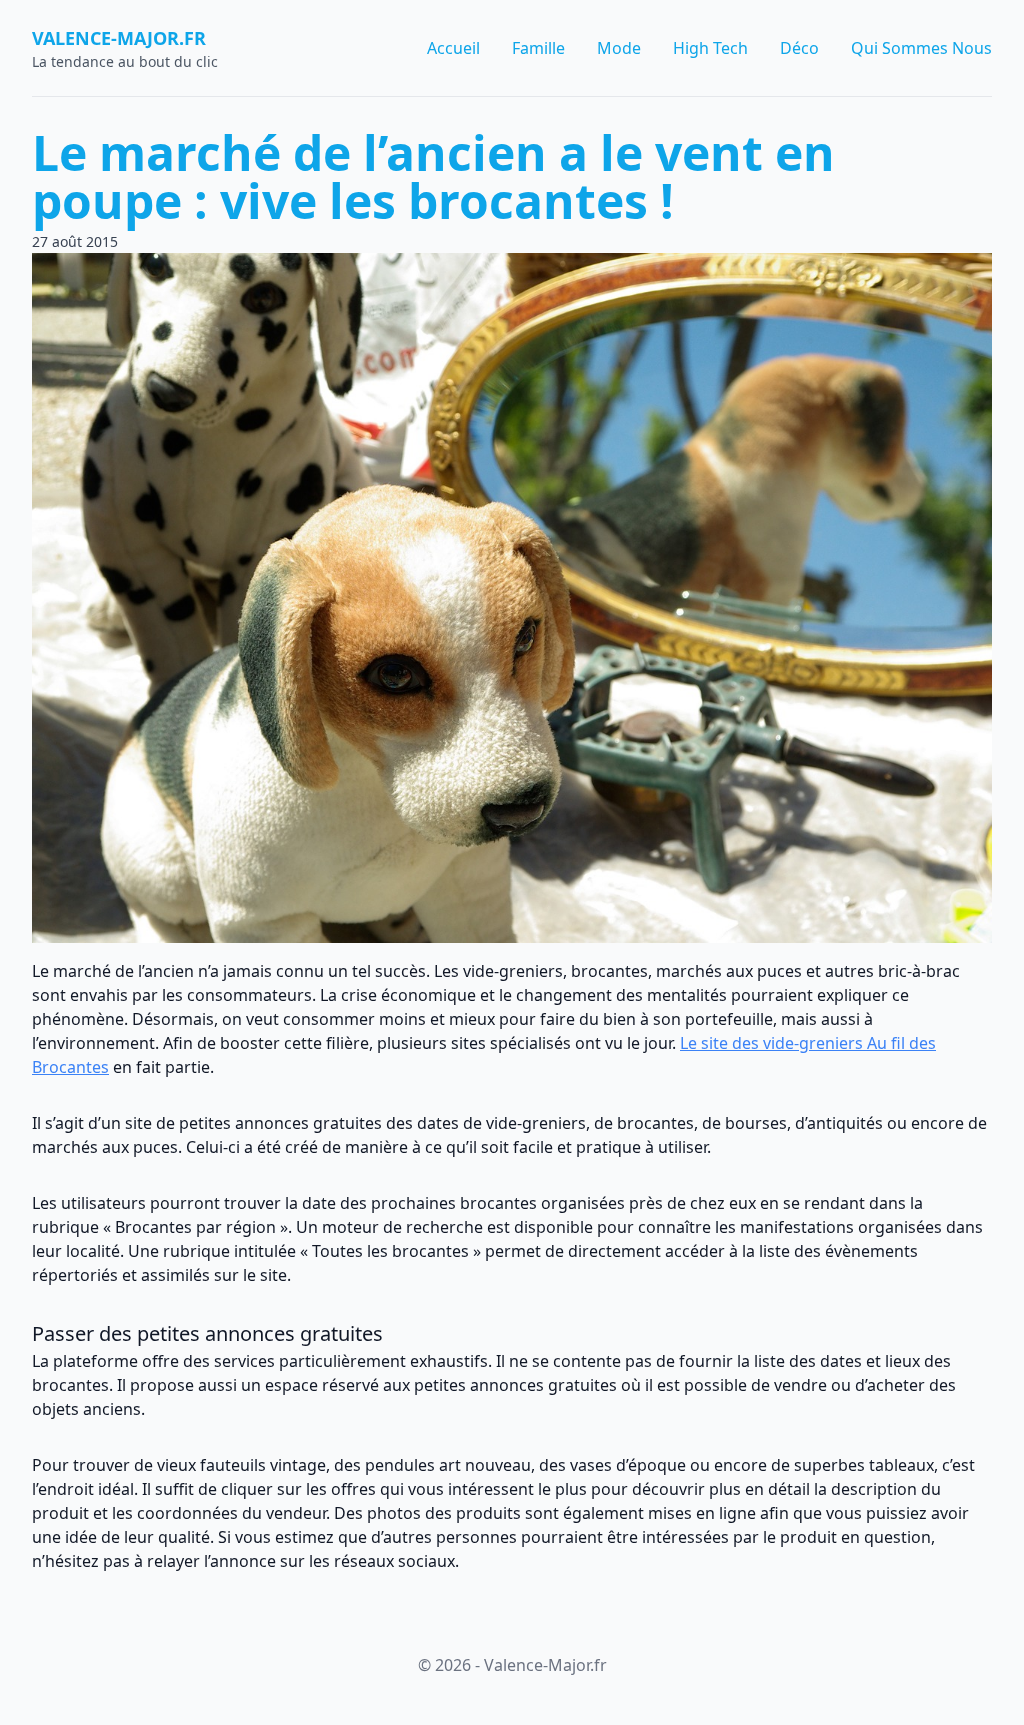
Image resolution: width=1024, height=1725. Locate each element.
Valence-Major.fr (119, 38)
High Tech (710, 48)
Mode (619, 48)
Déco (799, 48)
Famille (538, 48)
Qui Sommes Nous (921, 48)
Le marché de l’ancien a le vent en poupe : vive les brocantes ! (433, 176)
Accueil (453, 48)
